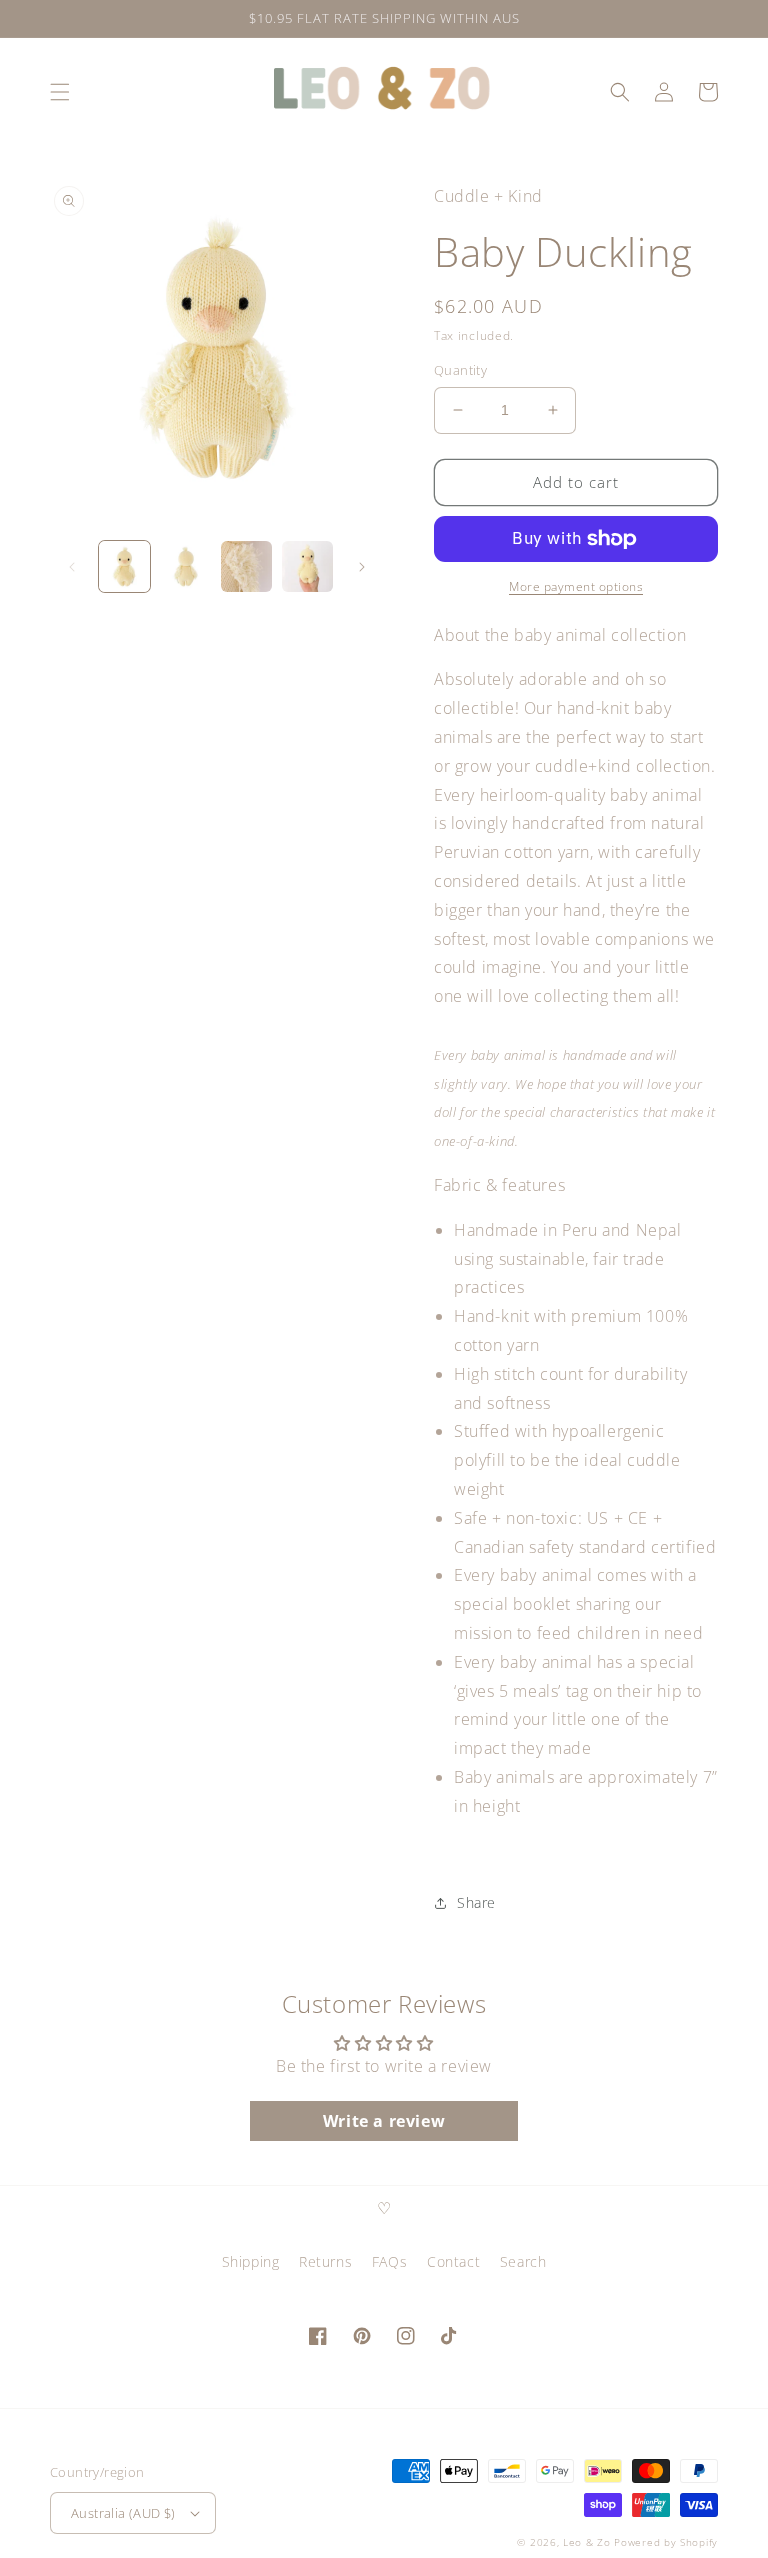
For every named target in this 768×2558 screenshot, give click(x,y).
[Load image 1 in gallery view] (124, 566)
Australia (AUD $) (123, 2513)
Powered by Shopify (666, 2542)
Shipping (251, 2261)
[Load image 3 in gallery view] (246, 566)
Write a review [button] (384, 2121)
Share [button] (476, 1902)
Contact (453, 2261)
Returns (325, 2261)
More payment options (576, 586)
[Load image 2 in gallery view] (185, 566)
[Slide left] (72, 567)
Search (523, 2261)
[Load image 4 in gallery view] (307, 566)
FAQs (389, 2261)
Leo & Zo (587, 2542)
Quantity (460, 370)
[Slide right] (362, 567)
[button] (60, 92)
